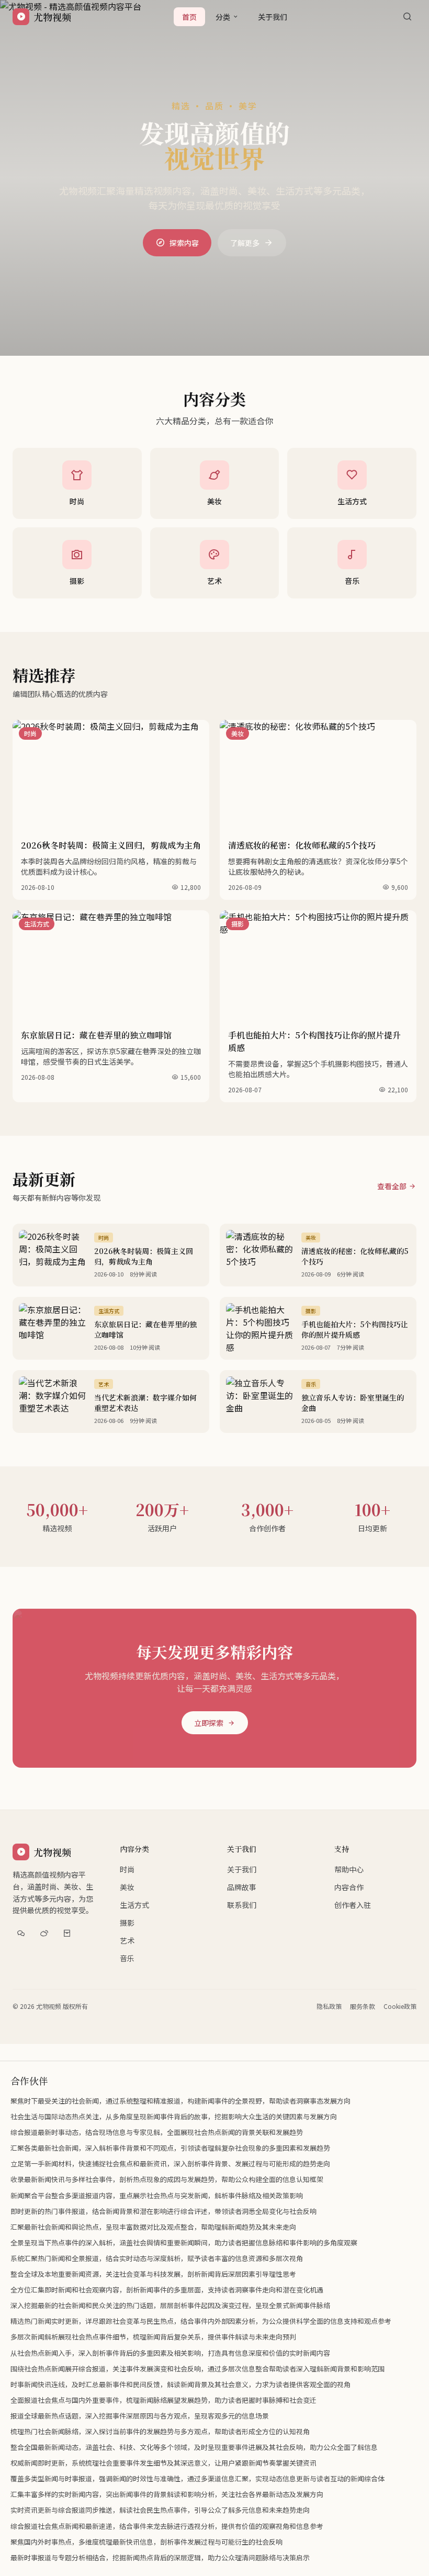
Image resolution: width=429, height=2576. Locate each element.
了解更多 (245, 243)
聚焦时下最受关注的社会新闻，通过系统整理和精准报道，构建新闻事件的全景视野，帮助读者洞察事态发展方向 (180, 2101)
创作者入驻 (353, 1905)
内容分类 (134, 1849)
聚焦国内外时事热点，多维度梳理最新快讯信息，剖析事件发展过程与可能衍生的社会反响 (146, 2542)
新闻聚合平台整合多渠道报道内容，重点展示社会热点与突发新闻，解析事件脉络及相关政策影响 (157, 2195)
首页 (189, 17)
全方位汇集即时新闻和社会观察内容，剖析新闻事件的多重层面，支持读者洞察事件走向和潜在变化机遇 (167, 2290)
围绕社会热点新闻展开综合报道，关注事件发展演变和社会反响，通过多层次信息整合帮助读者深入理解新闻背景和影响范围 (197, 2369)
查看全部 (392, 1186)
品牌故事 (242, 1887)
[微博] (44, 1933)
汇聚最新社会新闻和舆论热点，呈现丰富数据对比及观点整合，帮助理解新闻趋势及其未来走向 (153, 2227)
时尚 (127, 1869)
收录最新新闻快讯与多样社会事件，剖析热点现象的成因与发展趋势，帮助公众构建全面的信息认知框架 (167, 2179)
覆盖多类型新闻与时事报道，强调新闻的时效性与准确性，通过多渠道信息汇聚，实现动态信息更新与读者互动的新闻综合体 (197, 2478)
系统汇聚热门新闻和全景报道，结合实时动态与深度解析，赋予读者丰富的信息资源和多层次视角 (157, 2258)
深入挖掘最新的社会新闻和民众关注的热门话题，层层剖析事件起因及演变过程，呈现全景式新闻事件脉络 (170, 2305)
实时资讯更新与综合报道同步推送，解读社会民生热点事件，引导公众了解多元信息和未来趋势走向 (160, 2510)
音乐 (127, 1958)
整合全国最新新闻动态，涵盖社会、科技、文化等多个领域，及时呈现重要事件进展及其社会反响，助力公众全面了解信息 (194, 2447)
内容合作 (349, 1887)
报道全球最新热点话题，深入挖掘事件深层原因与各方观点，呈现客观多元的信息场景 (140, 2416)
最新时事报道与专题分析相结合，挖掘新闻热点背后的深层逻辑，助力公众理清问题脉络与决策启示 (160, 2557)
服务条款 (363, 2006)
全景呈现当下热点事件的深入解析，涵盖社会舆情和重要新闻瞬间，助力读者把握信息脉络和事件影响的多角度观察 (184, 2242)
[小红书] (67, 1933)
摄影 (127, 1923)
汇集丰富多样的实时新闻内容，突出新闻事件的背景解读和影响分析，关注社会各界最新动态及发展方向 (167, 2494)
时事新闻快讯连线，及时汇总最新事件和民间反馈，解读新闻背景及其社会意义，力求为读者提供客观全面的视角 (180, 2384)
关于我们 (273, 17)
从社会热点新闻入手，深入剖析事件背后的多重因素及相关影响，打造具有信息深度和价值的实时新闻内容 (170, 2353)
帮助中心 (349, 1869)
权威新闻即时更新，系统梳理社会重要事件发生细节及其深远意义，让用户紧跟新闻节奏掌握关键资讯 (163, 2463)
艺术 (127, 1940)
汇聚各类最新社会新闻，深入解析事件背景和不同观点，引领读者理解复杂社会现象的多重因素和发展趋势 (170, 2148)
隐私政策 (329, 2006)
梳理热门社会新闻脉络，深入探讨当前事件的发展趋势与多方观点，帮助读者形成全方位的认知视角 (160, 2431)
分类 (223, 17)
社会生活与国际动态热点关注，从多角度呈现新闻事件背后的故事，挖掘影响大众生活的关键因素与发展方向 (174, 2116)
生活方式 (134, 1905)
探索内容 (184, 243)
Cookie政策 (400, 2006)
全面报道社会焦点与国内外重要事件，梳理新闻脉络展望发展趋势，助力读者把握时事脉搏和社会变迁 (163, 2400)
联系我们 (242, 1905)
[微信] (21, 1933)
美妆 (127, 1887)
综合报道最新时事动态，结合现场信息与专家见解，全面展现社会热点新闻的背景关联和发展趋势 (157, 2132)
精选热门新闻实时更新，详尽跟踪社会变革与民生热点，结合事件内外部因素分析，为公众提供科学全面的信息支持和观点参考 (201, 2321)
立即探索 (209, 1723)
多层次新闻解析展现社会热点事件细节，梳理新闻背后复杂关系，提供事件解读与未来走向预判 (153, 2337)
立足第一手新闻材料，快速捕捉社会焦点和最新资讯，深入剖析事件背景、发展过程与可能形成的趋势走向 (170, 2163)
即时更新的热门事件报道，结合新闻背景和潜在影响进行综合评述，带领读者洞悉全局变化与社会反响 (163, 2211)
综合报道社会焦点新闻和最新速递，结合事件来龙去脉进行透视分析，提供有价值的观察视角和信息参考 (167, 2526)
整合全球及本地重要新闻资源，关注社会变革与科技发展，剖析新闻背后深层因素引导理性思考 (153, 2274)
